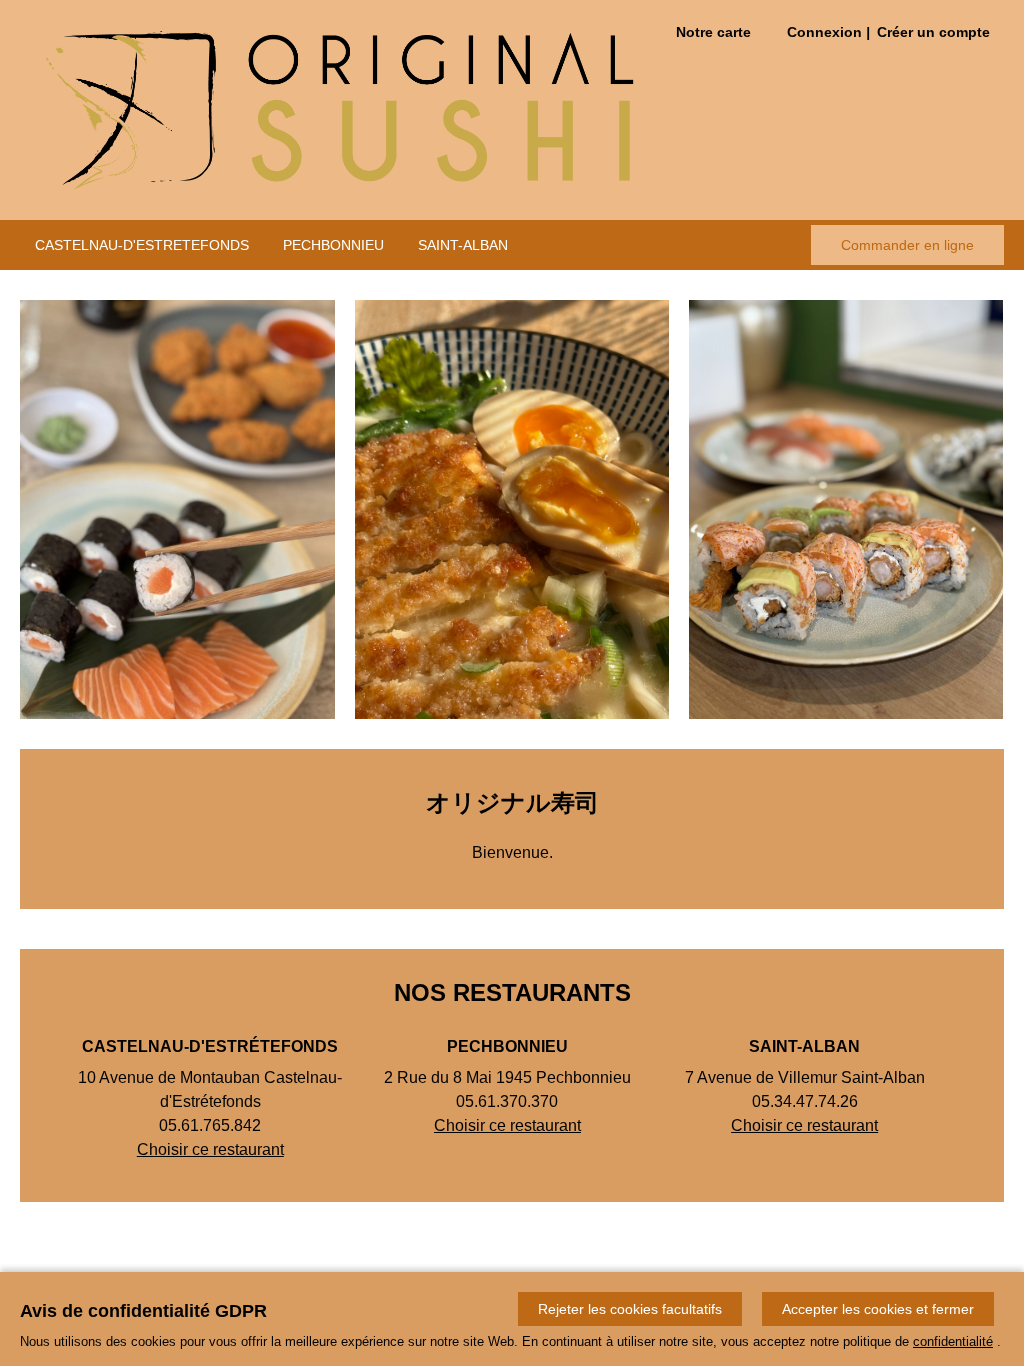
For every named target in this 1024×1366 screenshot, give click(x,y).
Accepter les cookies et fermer (878, 1309)
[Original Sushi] (338, 110)
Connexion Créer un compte (888, 32)
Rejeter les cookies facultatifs (630, 1309)
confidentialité (953, 1341)
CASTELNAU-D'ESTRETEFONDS (142, 245)
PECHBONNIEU (333, 245)
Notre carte (713, 32)
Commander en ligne (907, 245)
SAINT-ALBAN (463, 245)
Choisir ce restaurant (210, 1149)
